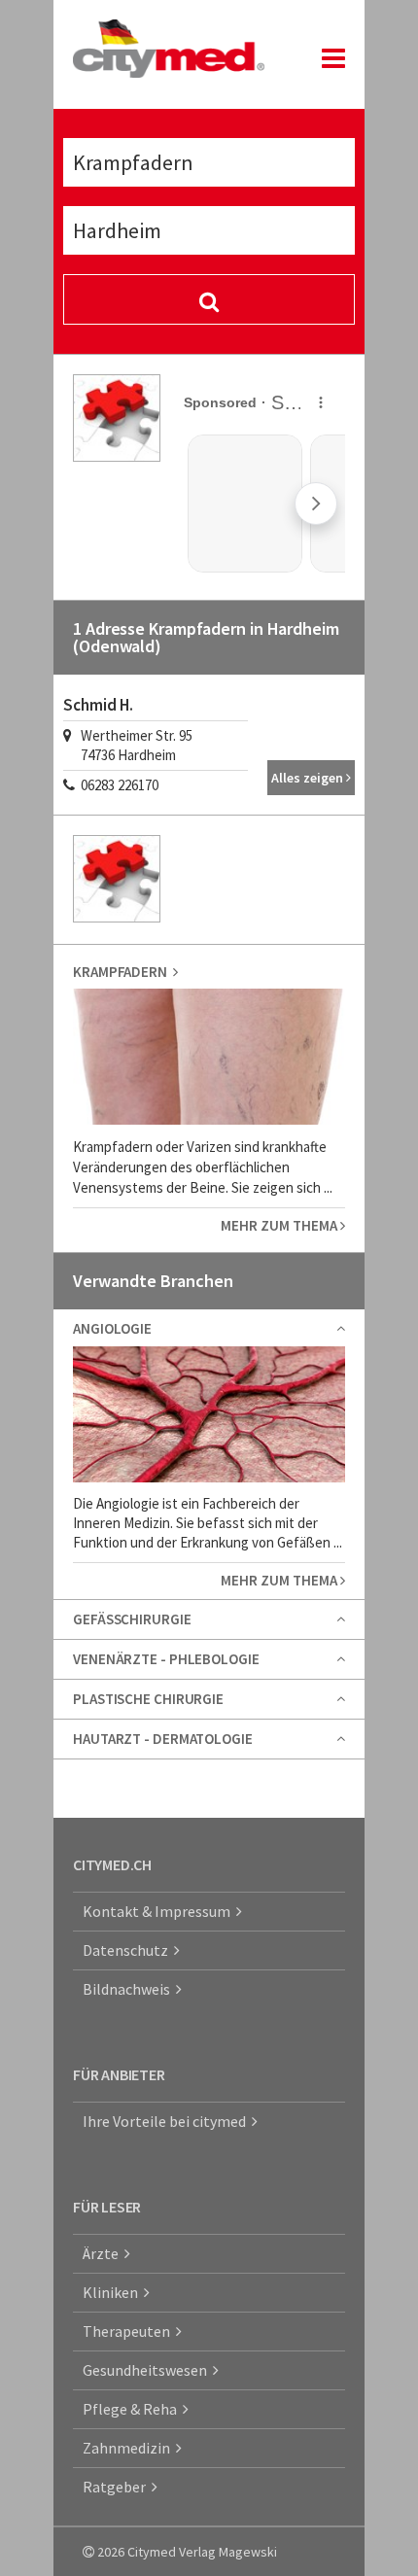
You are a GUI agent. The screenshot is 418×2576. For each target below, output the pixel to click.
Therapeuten (129, 2331)
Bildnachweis (129, 1989)
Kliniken (113, 2292)
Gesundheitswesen (148, 2370)
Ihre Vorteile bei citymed (167, 2121)
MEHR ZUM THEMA (280, 1225)
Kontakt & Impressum (159, 1911)
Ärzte (104, 2253)
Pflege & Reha (133, 2409)
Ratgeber (117, 2487)
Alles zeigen (309, 778)
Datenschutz (128, 1950)
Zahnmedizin (129, 2448)
